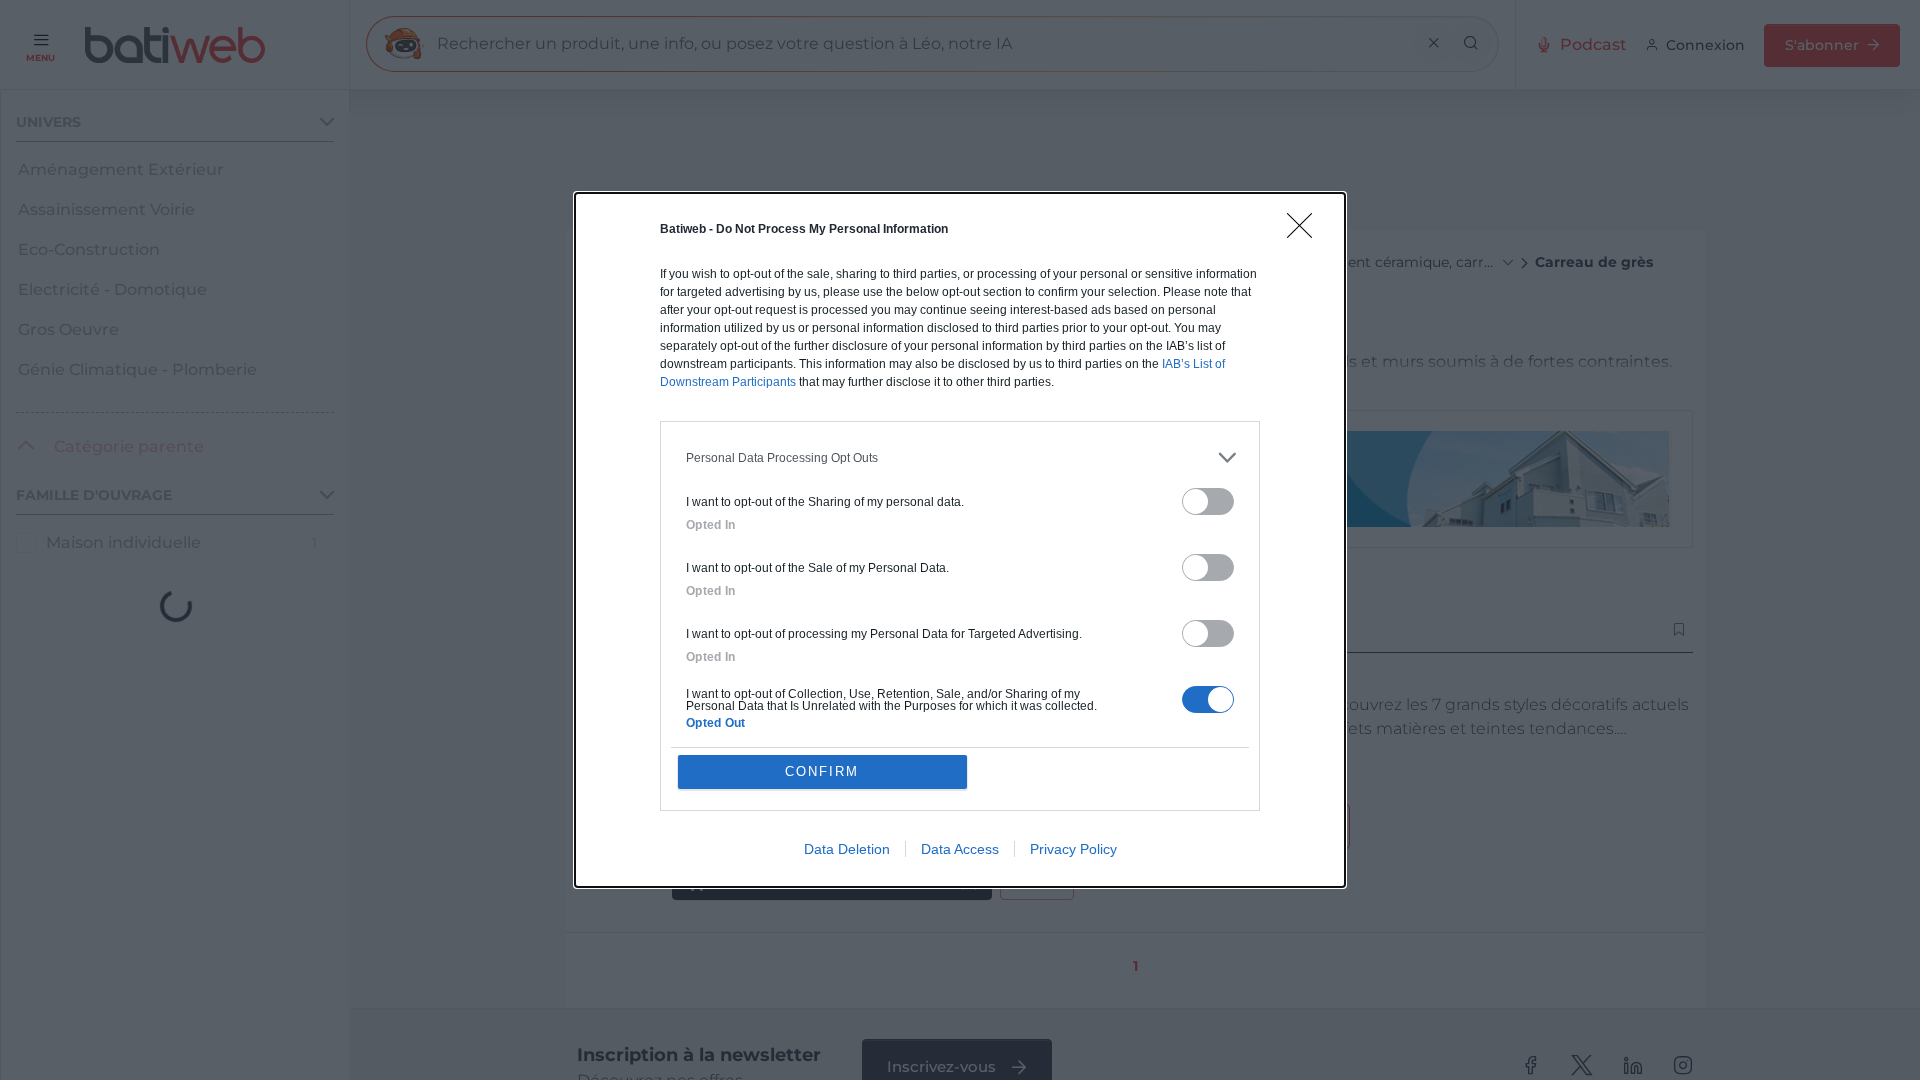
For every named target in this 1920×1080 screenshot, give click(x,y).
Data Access (960, 849)
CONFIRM (822, 771)
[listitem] (960, 457)
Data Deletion (847, 849)
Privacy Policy (1073, 849)
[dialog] (960, 540)
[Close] (1306, 232)
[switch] (1208, 501)
